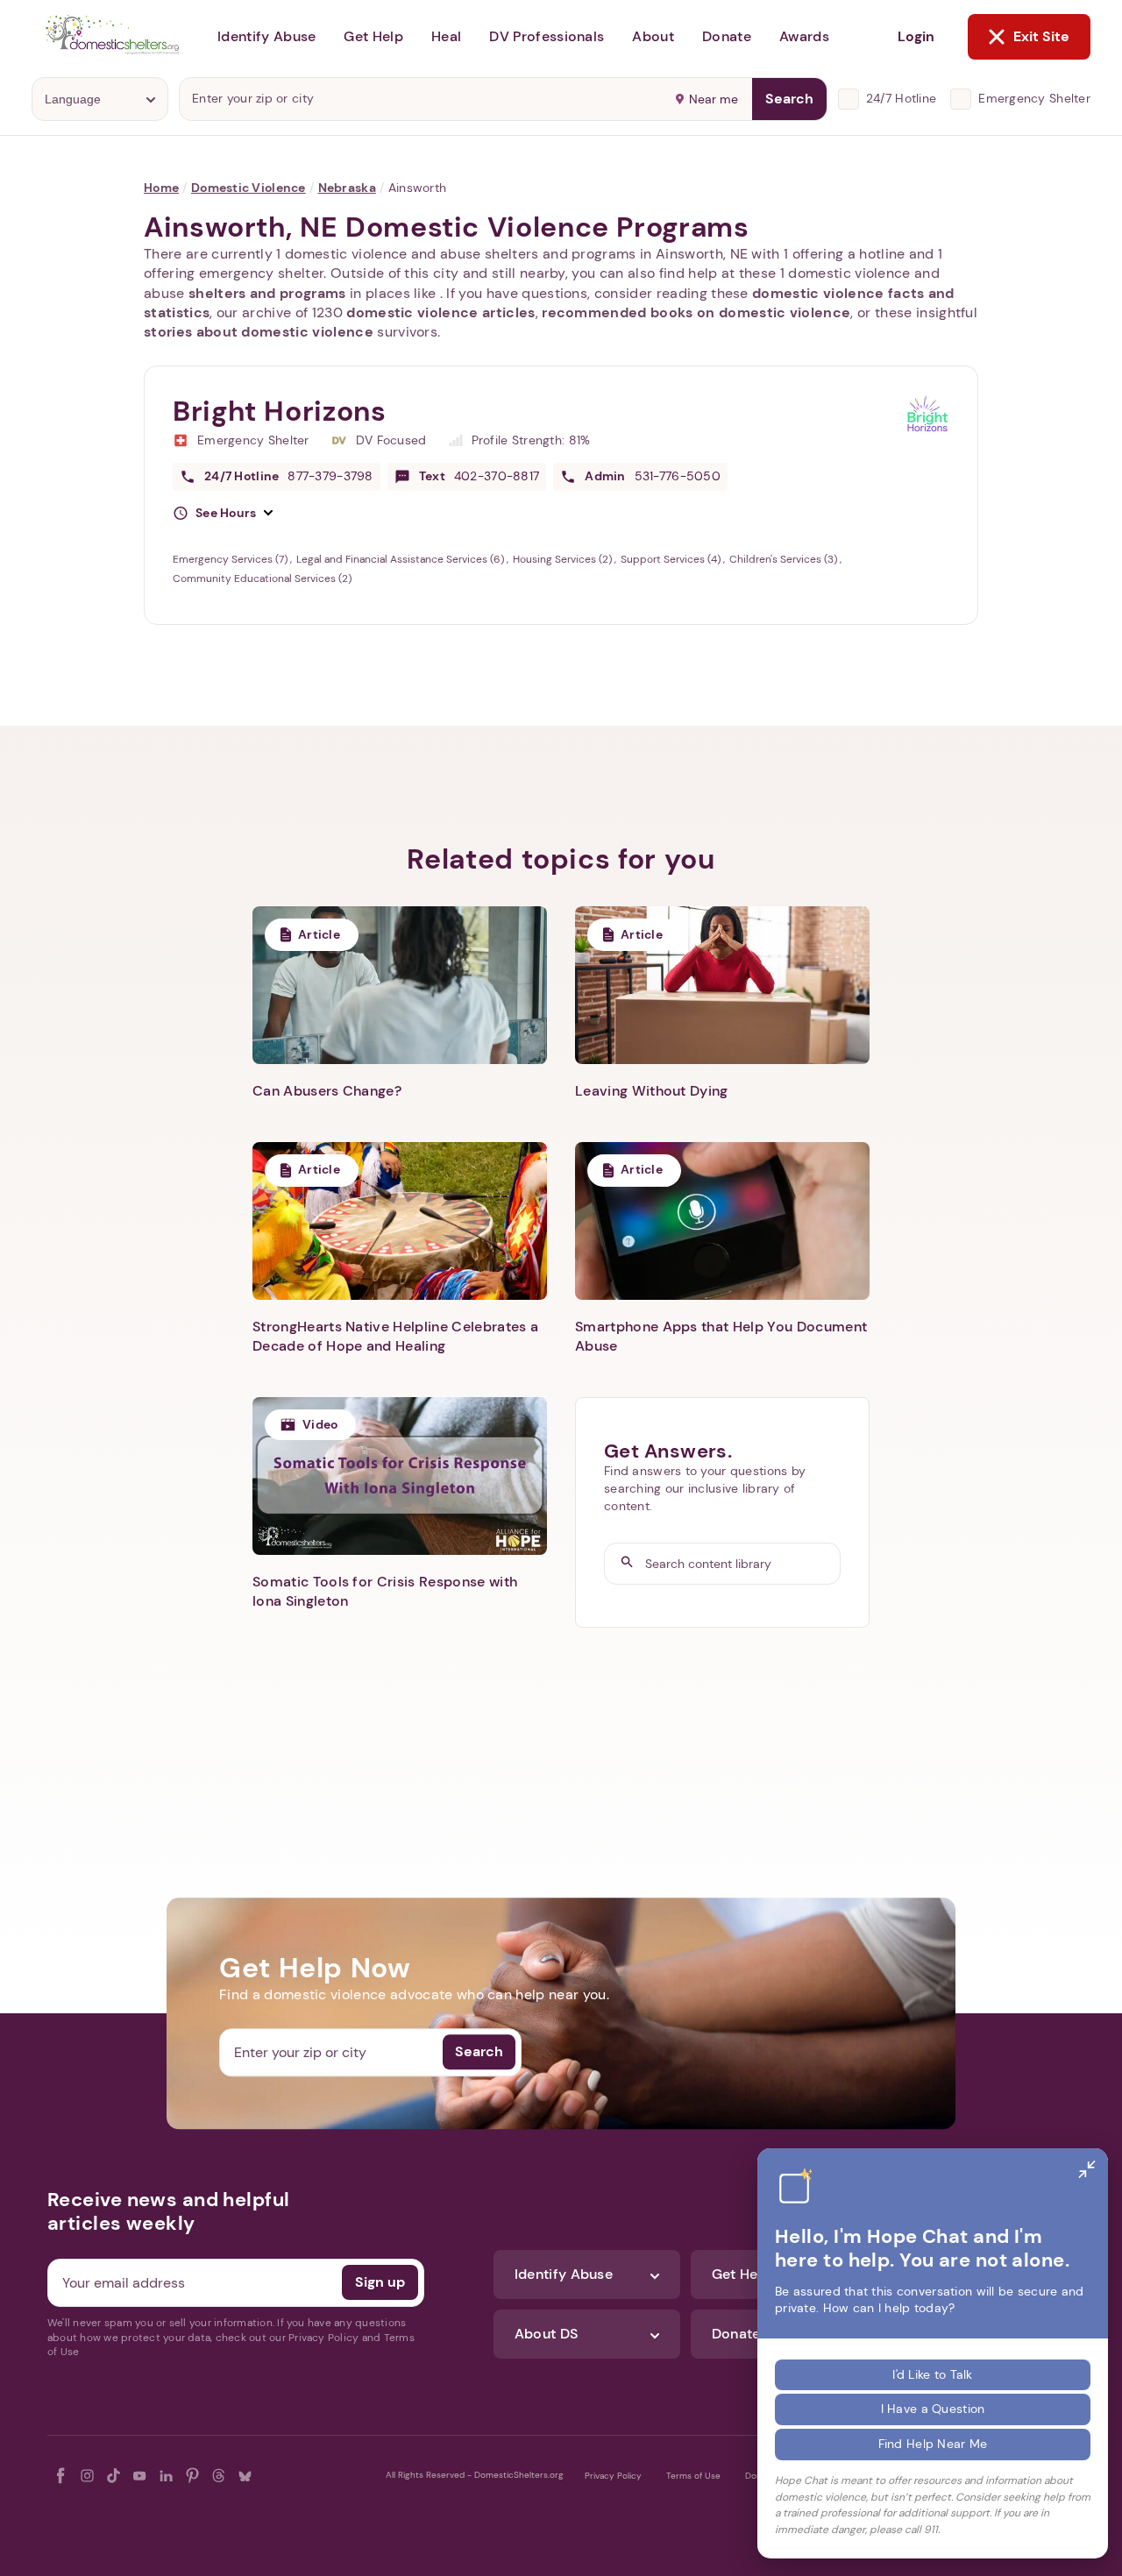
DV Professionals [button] (547, 36)
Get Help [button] (373, 36)
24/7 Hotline (901, 98)
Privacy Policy (613, 2476)
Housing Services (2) (564, 559)
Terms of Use (693, 2476)
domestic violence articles (440, 312)
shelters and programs (267, 293)
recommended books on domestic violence (696, 312)
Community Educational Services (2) (262, 578)
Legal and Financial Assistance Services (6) (401, 559)
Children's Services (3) (785, 559)
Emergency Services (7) (231, 559)
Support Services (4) (672, 559)
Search (789, 99)
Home (161, 188)
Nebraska (347, 188)
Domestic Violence (249, 188)
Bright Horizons (280, 411)
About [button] (653, 36)
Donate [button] (727, 36)
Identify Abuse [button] (266, 36)
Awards (804, 36)
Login (916, 36)
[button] (223, 514)
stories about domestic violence (259, 332)
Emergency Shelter (1034, 98)
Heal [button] (446, 36)
